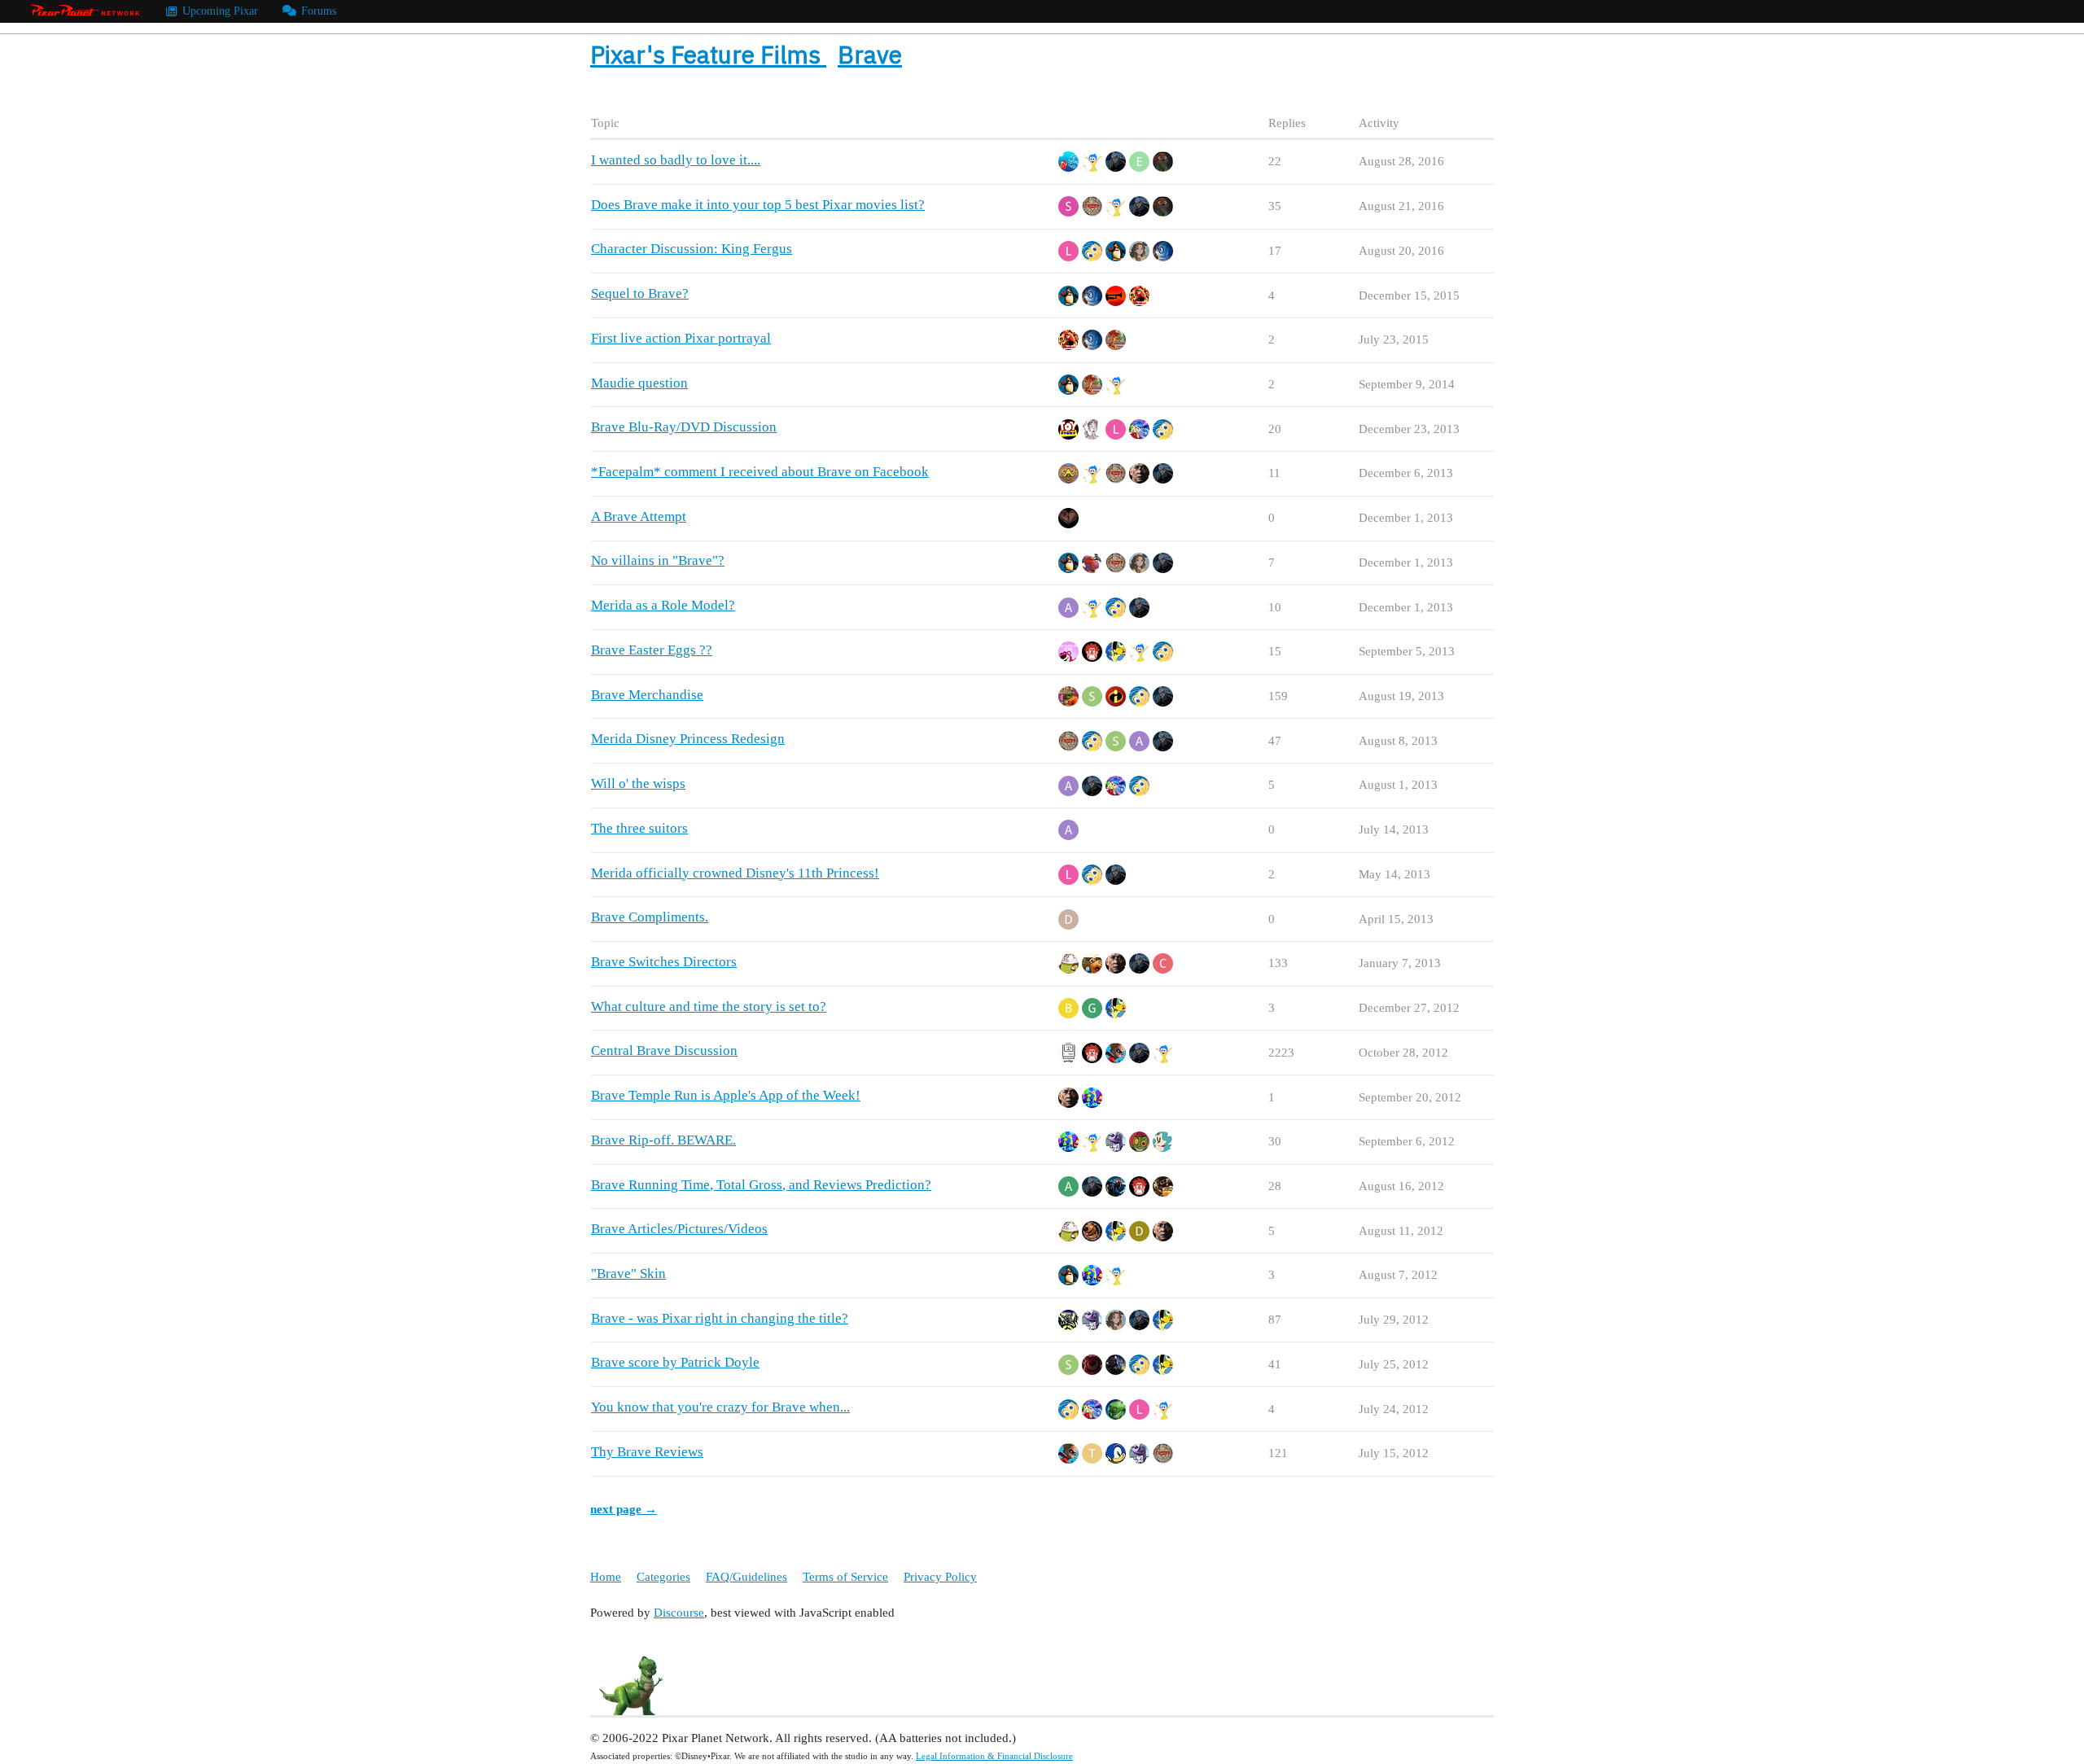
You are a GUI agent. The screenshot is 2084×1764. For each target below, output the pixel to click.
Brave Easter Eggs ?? (652, 650)
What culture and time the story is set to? (709, 1007)
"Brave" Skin (628, 1274)
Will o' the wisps (638, 784)
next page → (624, 1509)
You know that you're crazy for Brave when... (720, 1407)
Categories (663, 1577)
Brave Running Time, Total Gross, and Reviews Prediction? (761, 1185)
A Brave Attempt (639, 517)
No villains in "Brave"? (658, 560)
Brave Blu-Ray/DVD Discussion (684, 427)
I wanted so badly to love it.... (676, 160)
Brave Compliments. (650, 917)
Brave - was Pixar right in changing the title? (720, 1318)
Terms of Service (845, 1577)
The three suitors (639, 828)
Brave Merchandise (647, 695)
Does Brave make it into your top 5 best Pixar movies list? (758, 205)
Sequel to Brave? (640, 293)
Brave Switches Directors (664, 962)
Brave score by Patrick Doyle (675, 1362)
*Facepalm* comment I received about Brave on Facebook (760, 472)
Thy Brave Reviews (647, 1452)
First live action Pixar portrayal (681, 338)
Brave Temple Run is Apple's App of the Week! (726, 1095)
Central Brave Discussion (664, 1051)
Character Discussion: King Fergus (692, 249)
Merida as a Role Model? (663, 605)
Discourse (679, 1613)
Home (606, 1577)
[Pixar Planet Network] (85, 11)
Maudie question (639, 383)
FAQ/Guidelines (746, 1577)
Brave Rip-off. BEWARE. (663, 1140)
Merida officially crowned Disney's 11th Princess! (735, 873)
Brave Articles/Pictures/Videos (679, 1229)
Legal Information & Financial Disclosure (994, 1756)
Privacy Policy (940, 1577)
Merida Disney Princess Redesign (688, 739)
